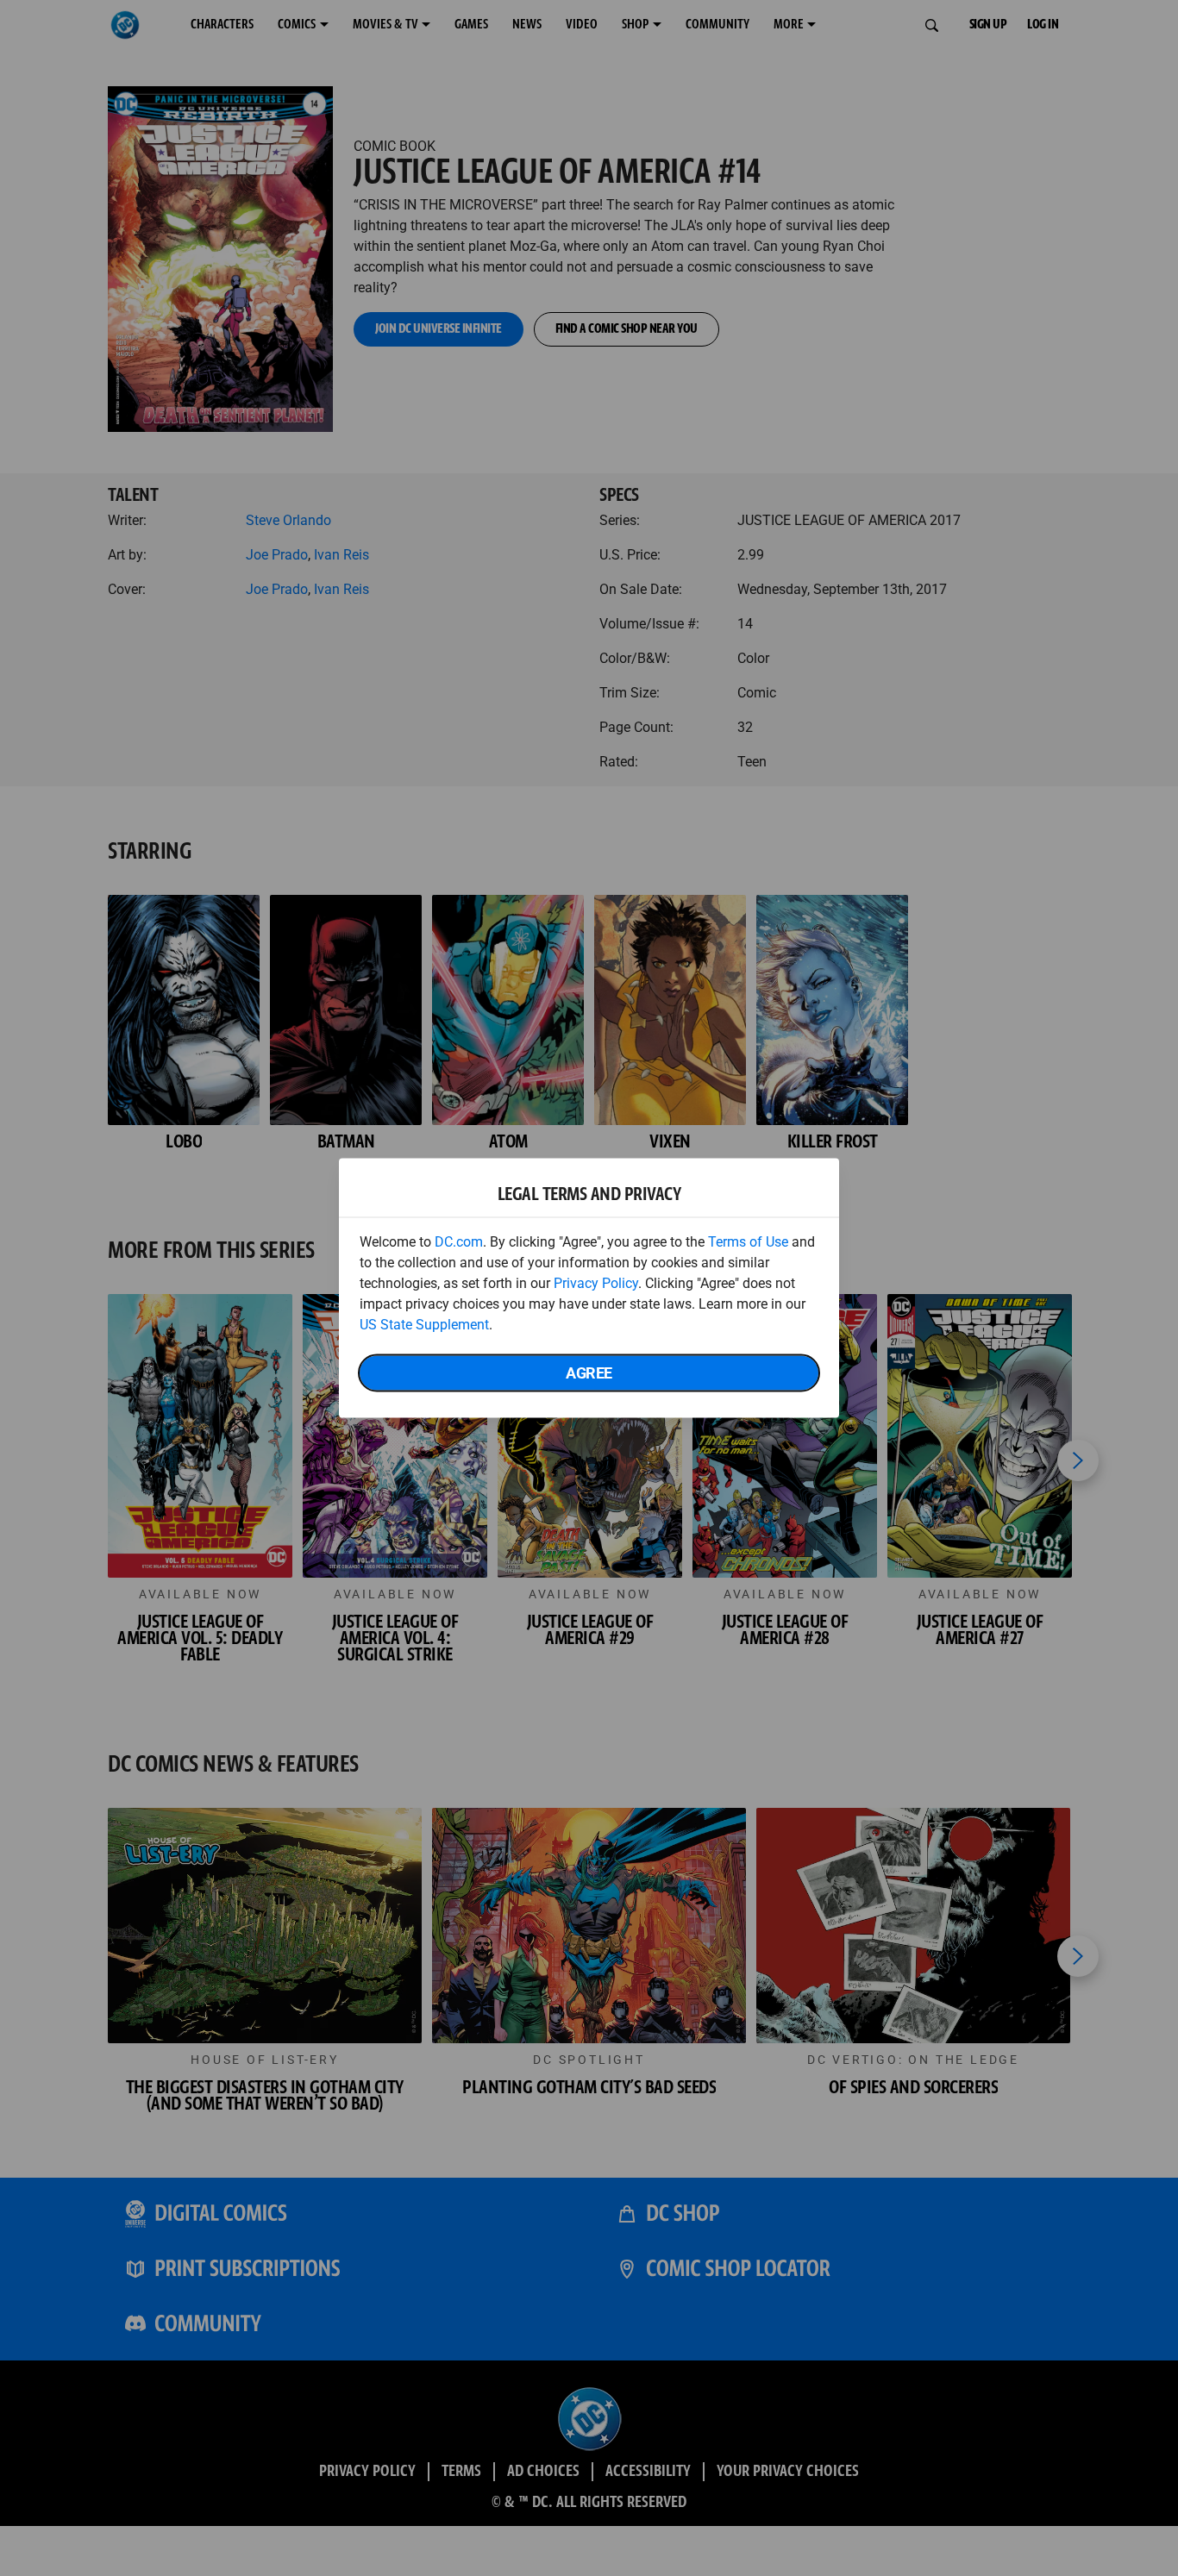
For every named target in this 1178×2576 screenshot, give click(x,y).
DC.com (459, 1242)
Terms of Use (748, 1242)
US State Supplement (424, 1325)
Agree (589, 1373)
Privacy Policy (596, 1283)
